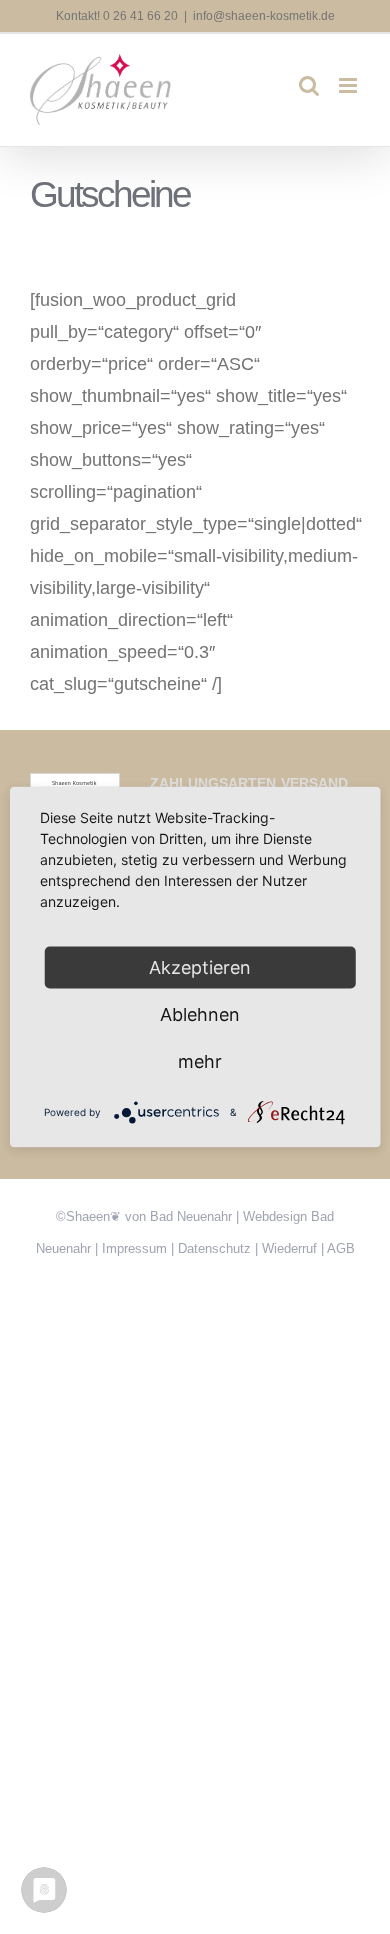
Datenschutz (214, 1248)
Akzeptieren (200, 967)
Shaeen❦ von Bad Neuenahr (149, 1216)
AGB (341, 1248)
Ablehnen (200, 1014)
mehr (200, 1061)
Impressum (134, 1248)
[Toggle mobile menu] (349, 85)
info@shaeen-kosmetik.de (264, 16)
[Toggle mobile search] (309, 85)
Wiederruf (289, 1248)
